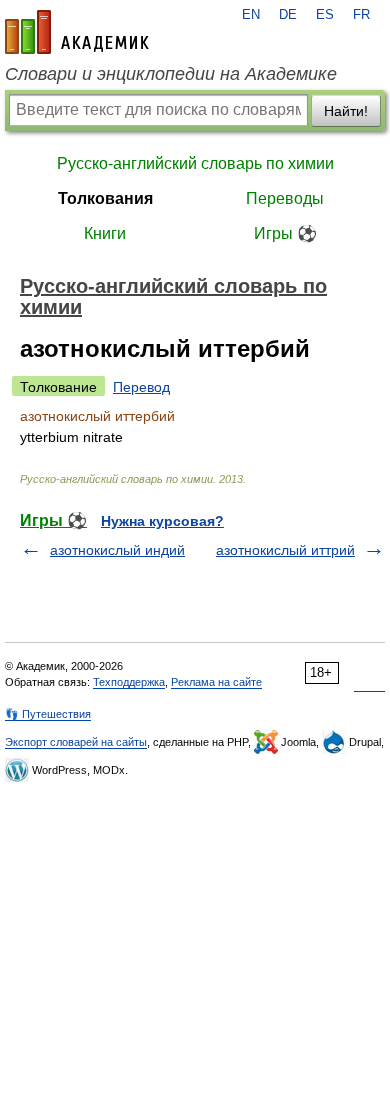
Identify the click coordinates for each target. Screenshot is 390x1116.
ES (325, 15)
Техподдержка (129, 682)
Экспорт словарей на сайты (76, 742)
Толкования (105, 198)
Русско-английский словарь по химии (195, 163)
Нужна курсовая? (162, 521)
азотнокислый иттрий (285, 550)
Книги (105, 233)
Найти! (346, 111)
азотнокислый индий (117, 550)
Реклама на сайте (216, 682)
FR (361, 15)
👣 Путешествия (48, 714)
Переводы (285, 198)
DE (288, 15)
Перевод (141, 387)
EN (251, 15)
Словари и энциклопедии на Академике (171, 74)
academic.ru (77, 32)
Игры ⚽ (285, 233)
